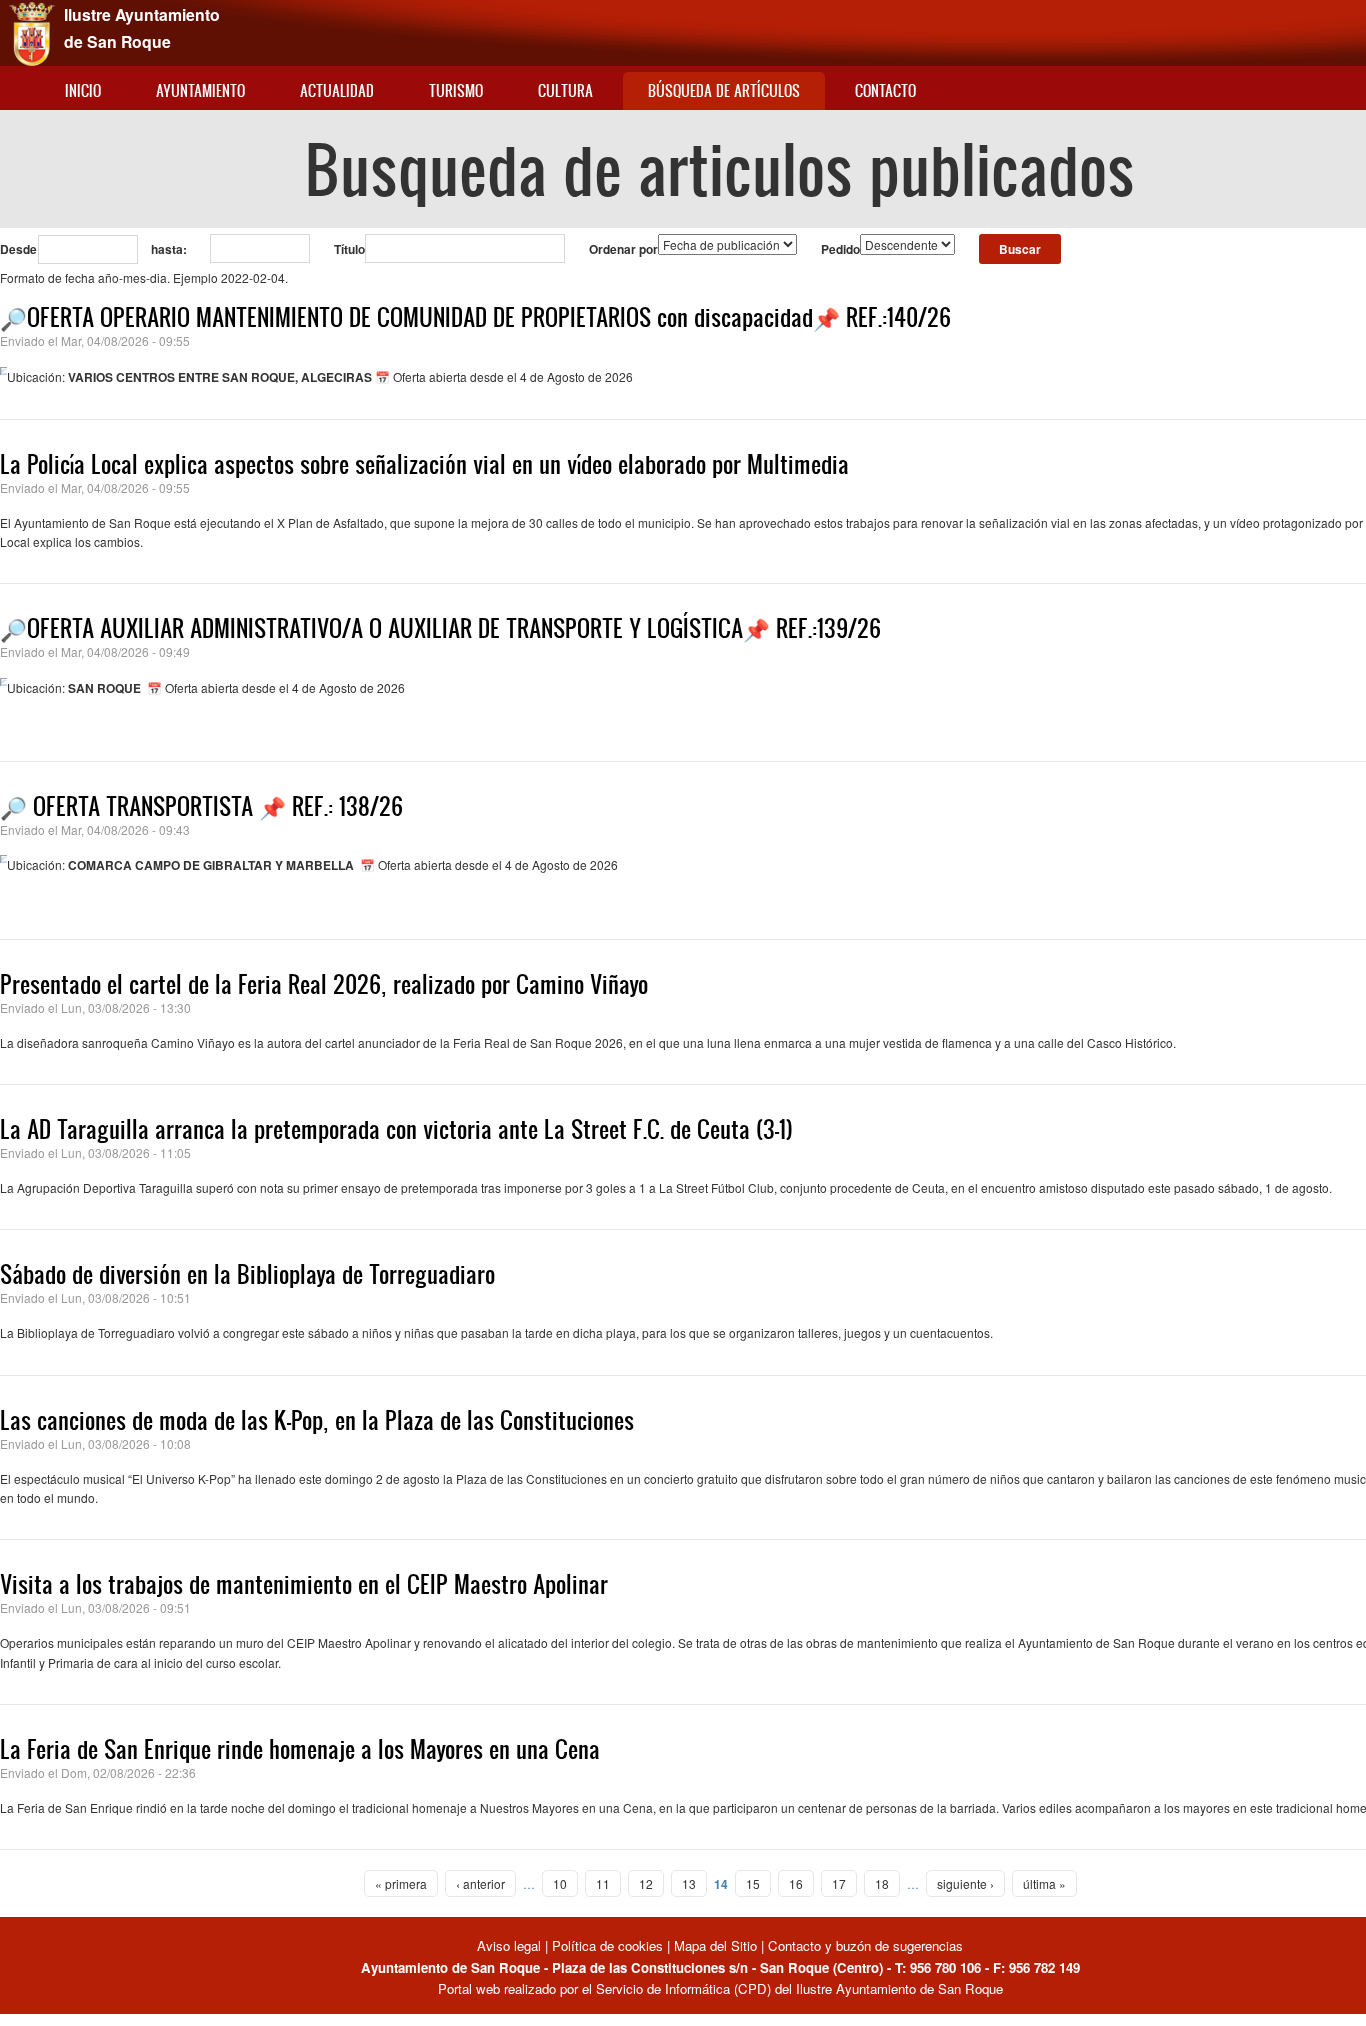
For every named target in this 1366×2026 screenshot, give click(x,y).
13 (689, 1883)
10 (560, 1883)
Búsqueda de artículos (724, 90)
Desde (18, 249)
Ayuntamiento (200, 90)
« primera (401, 1883)
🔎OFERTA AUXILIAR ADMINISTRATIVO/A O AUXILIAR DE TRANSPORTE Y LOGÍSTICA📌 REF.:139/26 (440, 628)
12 (646, 1883)
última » (1044, 1883)
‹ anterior (480, 1883)
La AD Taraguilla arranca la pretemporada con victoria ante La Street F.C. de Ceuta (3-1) (396, 1129)
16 (796, 1883)
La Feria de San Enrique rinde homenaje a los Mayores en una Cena (300, 1749)
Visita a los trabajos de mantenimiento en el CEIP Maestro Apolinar (304, 1584)
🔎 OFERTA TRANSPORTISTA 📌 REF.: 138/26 (201, 806)
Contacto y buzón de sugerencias (865, 1945)
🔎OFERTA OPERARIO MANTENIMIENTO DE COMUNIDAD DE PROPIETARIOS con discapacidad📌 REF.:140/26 (475, 317)
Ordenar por (623, 249)
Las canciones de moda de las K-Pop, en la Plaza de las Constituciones (317, 1420)
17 (839, 1883)
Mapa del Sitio (715, 1945)
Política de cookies (607, 1945)
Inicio (83, 90)
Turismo (456, 90)
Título (349, 249)
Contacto (885, 90)
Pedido (840, 249)
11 (603, 1883)
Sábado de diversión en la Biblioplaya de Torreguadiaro (247, 1274)
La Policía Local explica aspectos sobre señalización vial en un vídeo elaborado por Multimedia (424, 464)
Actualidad (337, 90)
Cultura (565, 90)
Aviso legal (511, 1945)
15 (753, 1883)
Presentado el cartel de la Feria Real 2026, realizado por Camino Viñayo (324, 984)
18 (882, 1883)
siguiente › (965, 1883)
